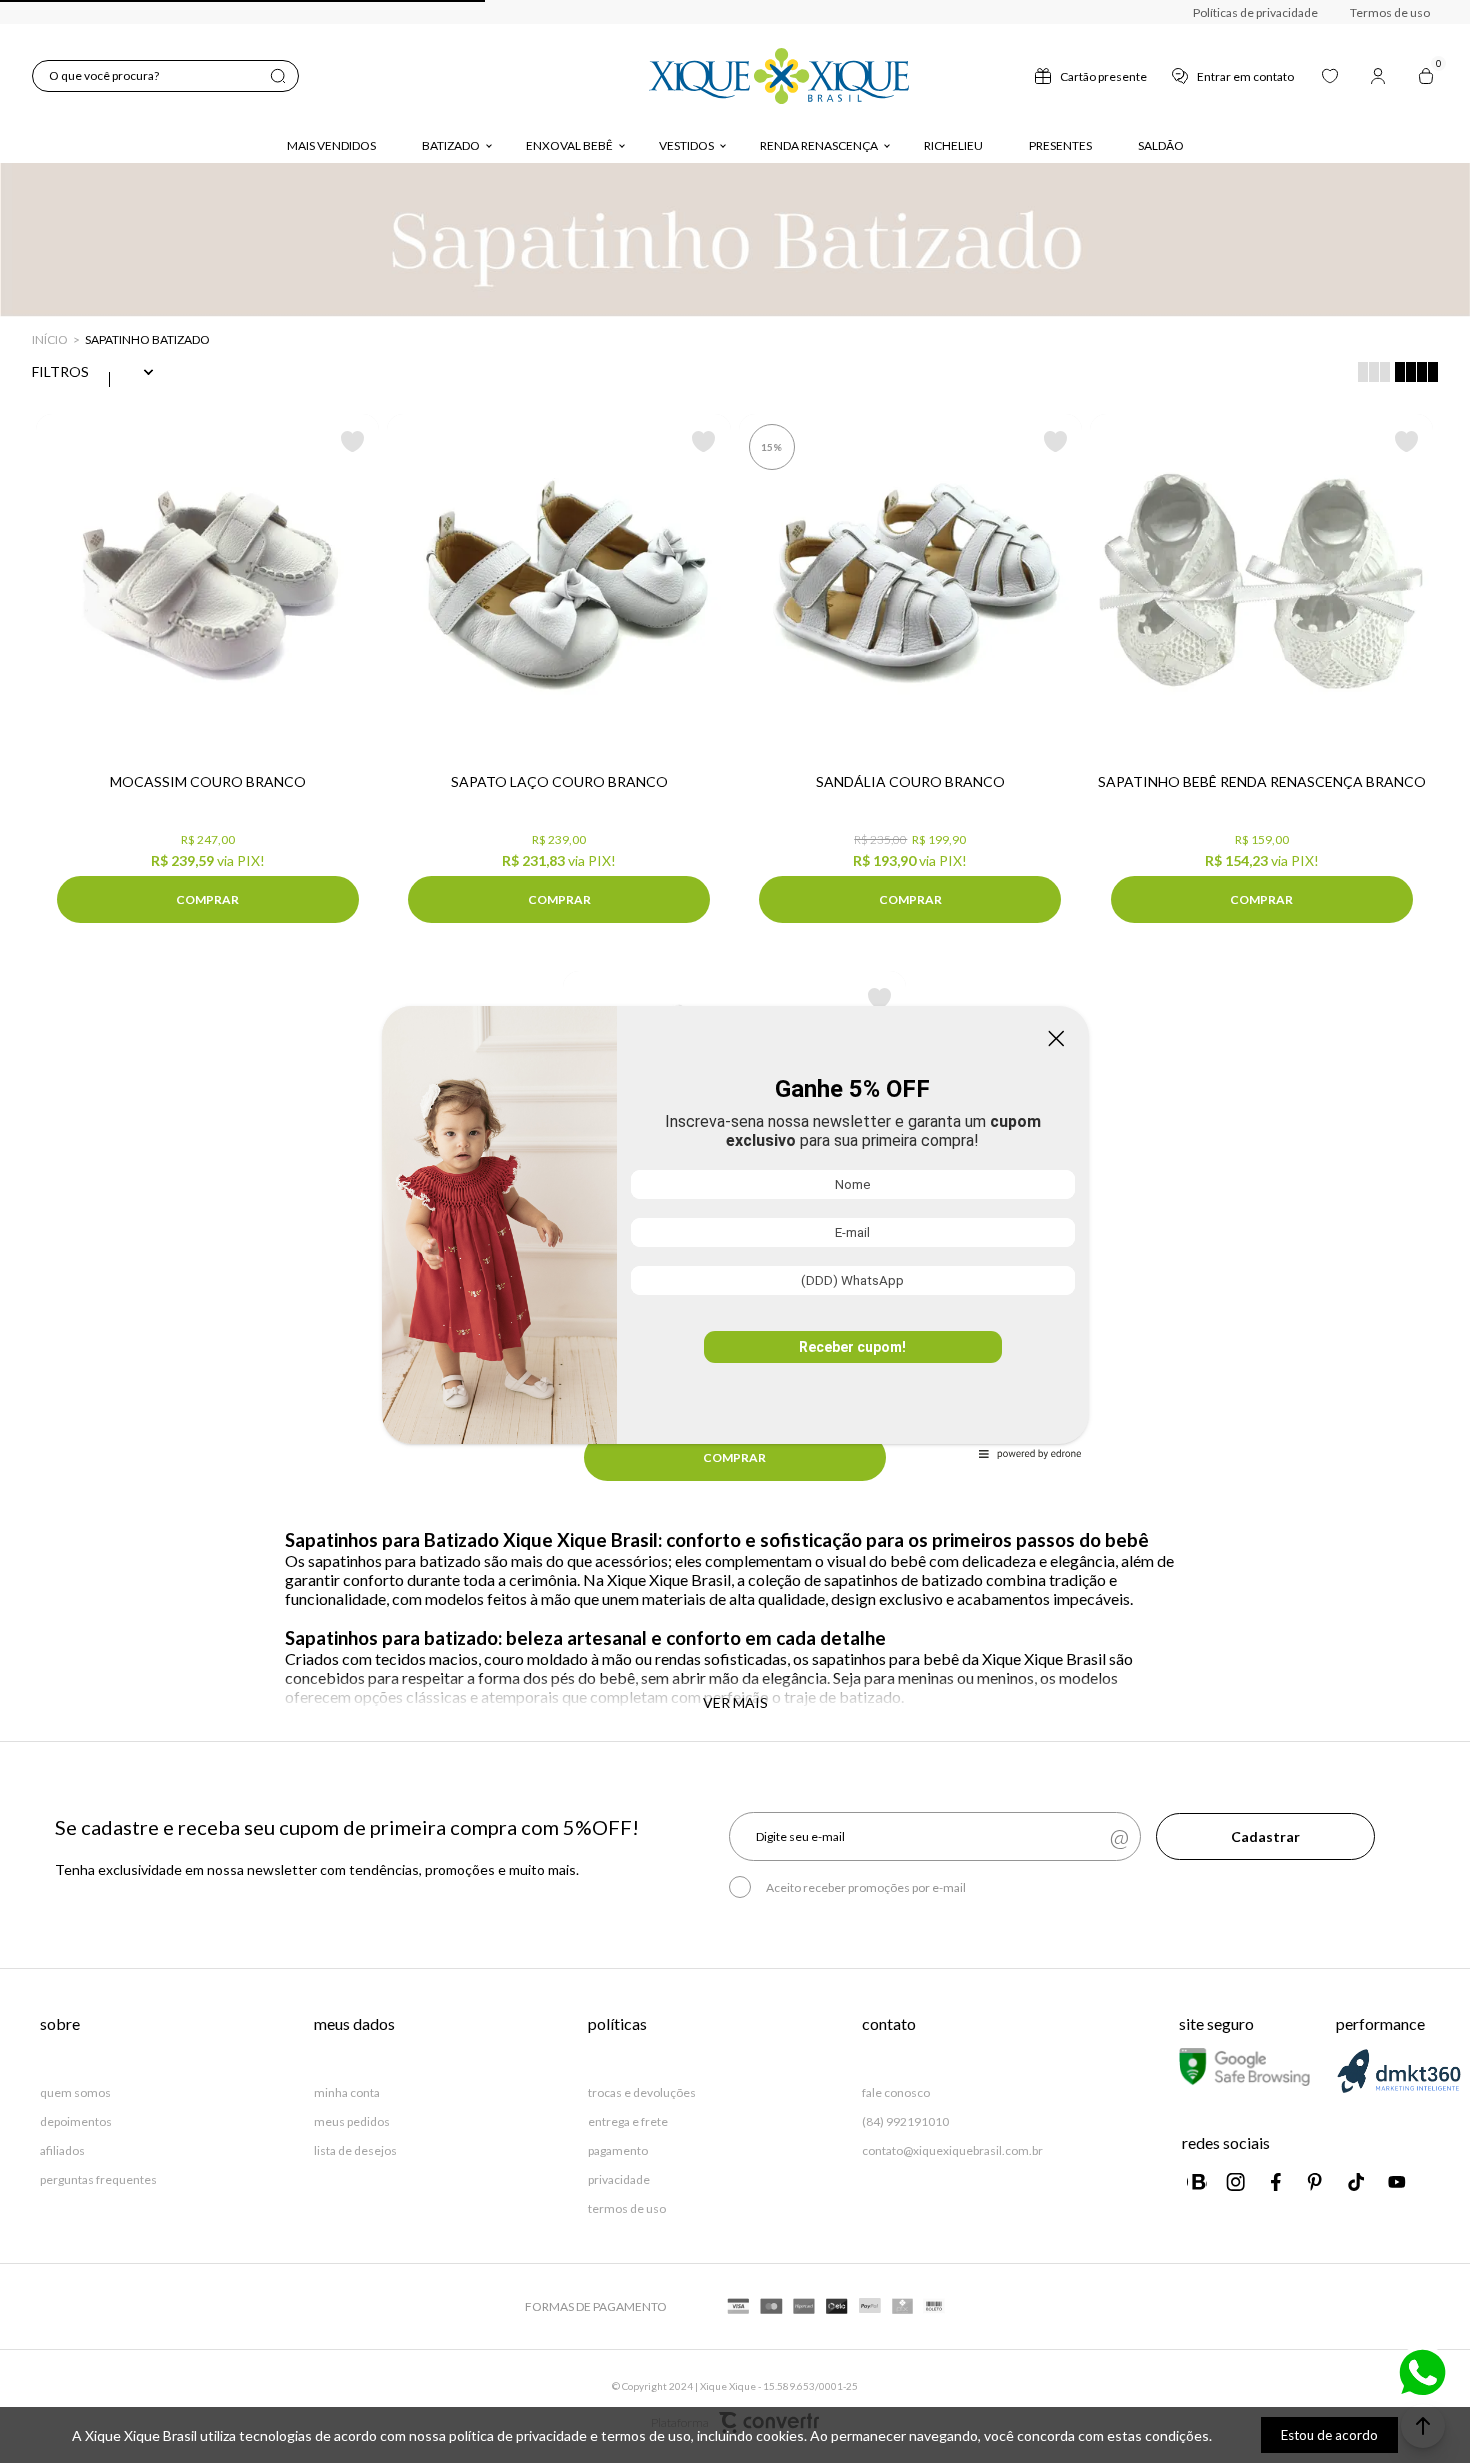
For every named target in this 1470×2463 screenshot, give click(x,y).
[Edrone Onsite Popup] (735, 1231)
